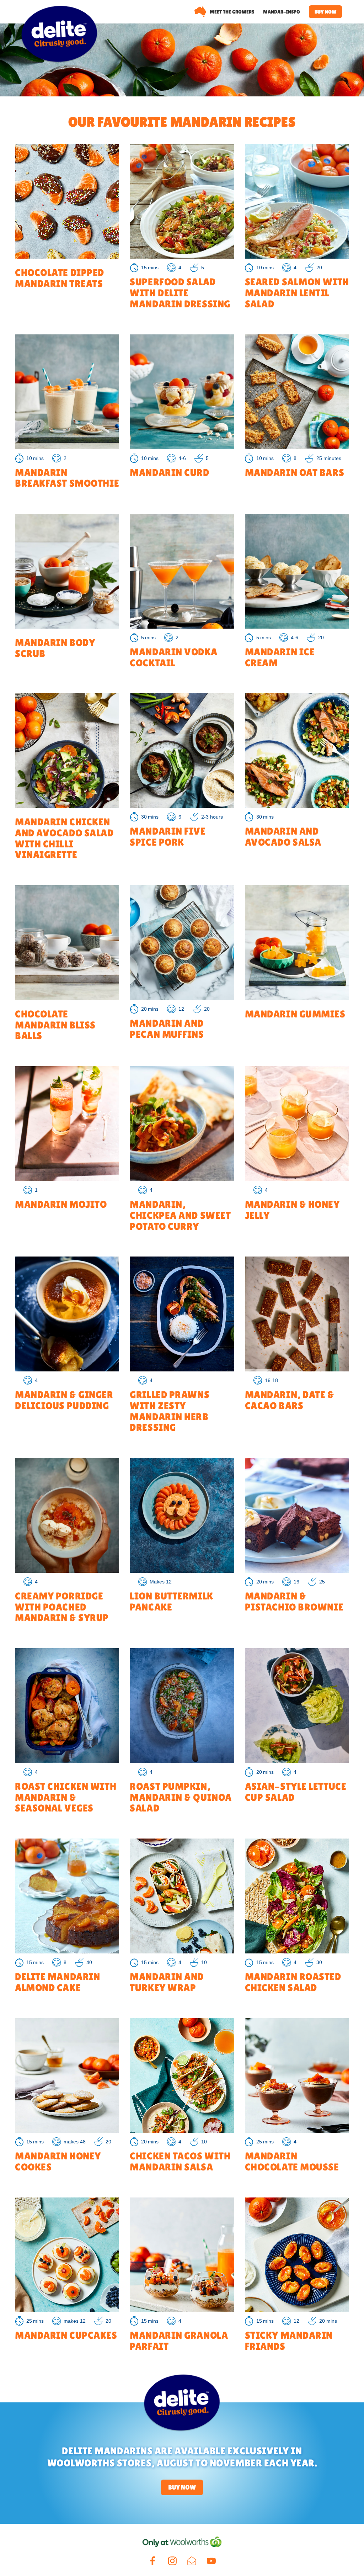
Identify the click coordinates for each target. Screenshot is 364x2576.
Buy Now (182, 2487)
